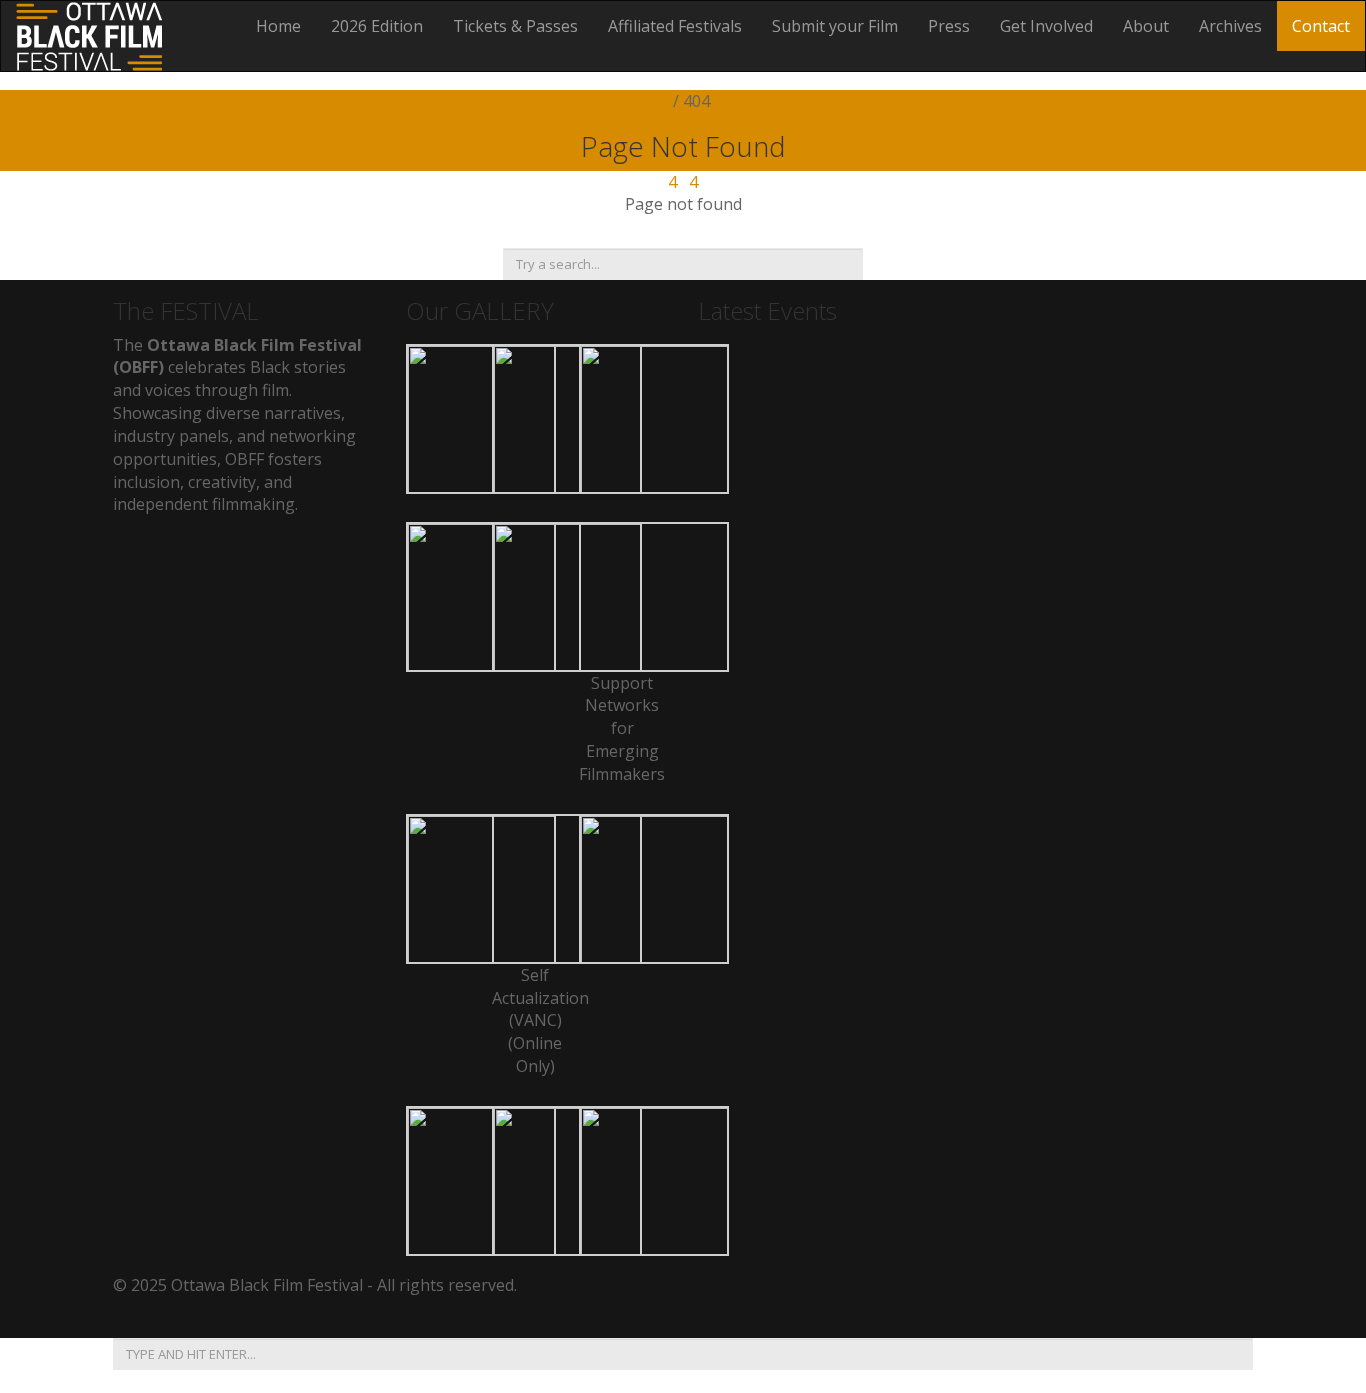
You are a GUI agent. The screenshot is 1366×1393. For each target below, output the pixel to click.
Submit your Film (835, 26)
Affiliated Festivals (675, 26)
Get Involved (1046, 26)
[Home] (89, 34)
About (1146, 26)
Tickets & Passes (515, 26)
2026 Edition (377, 26)
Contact (1321, 26)
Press (949, 26)
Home (278, 26)
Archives (1230, 26)
